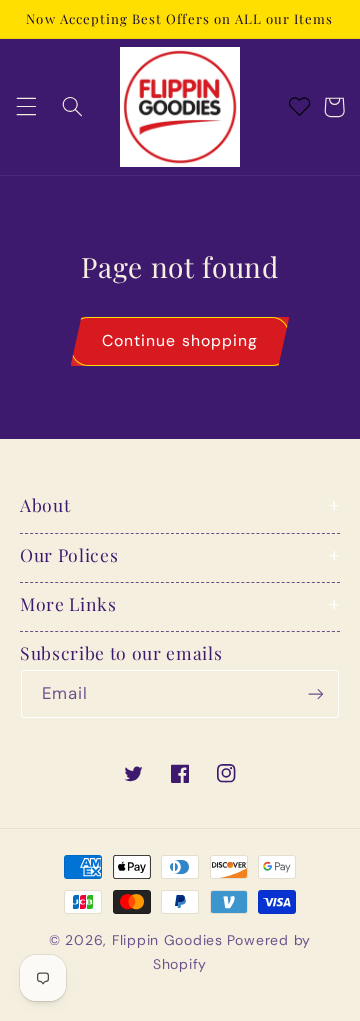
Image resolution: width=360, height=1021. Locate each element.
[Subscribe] (316, 693)
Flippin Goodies (167, 940)
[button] (26, 107)
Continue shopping (180, 340)
